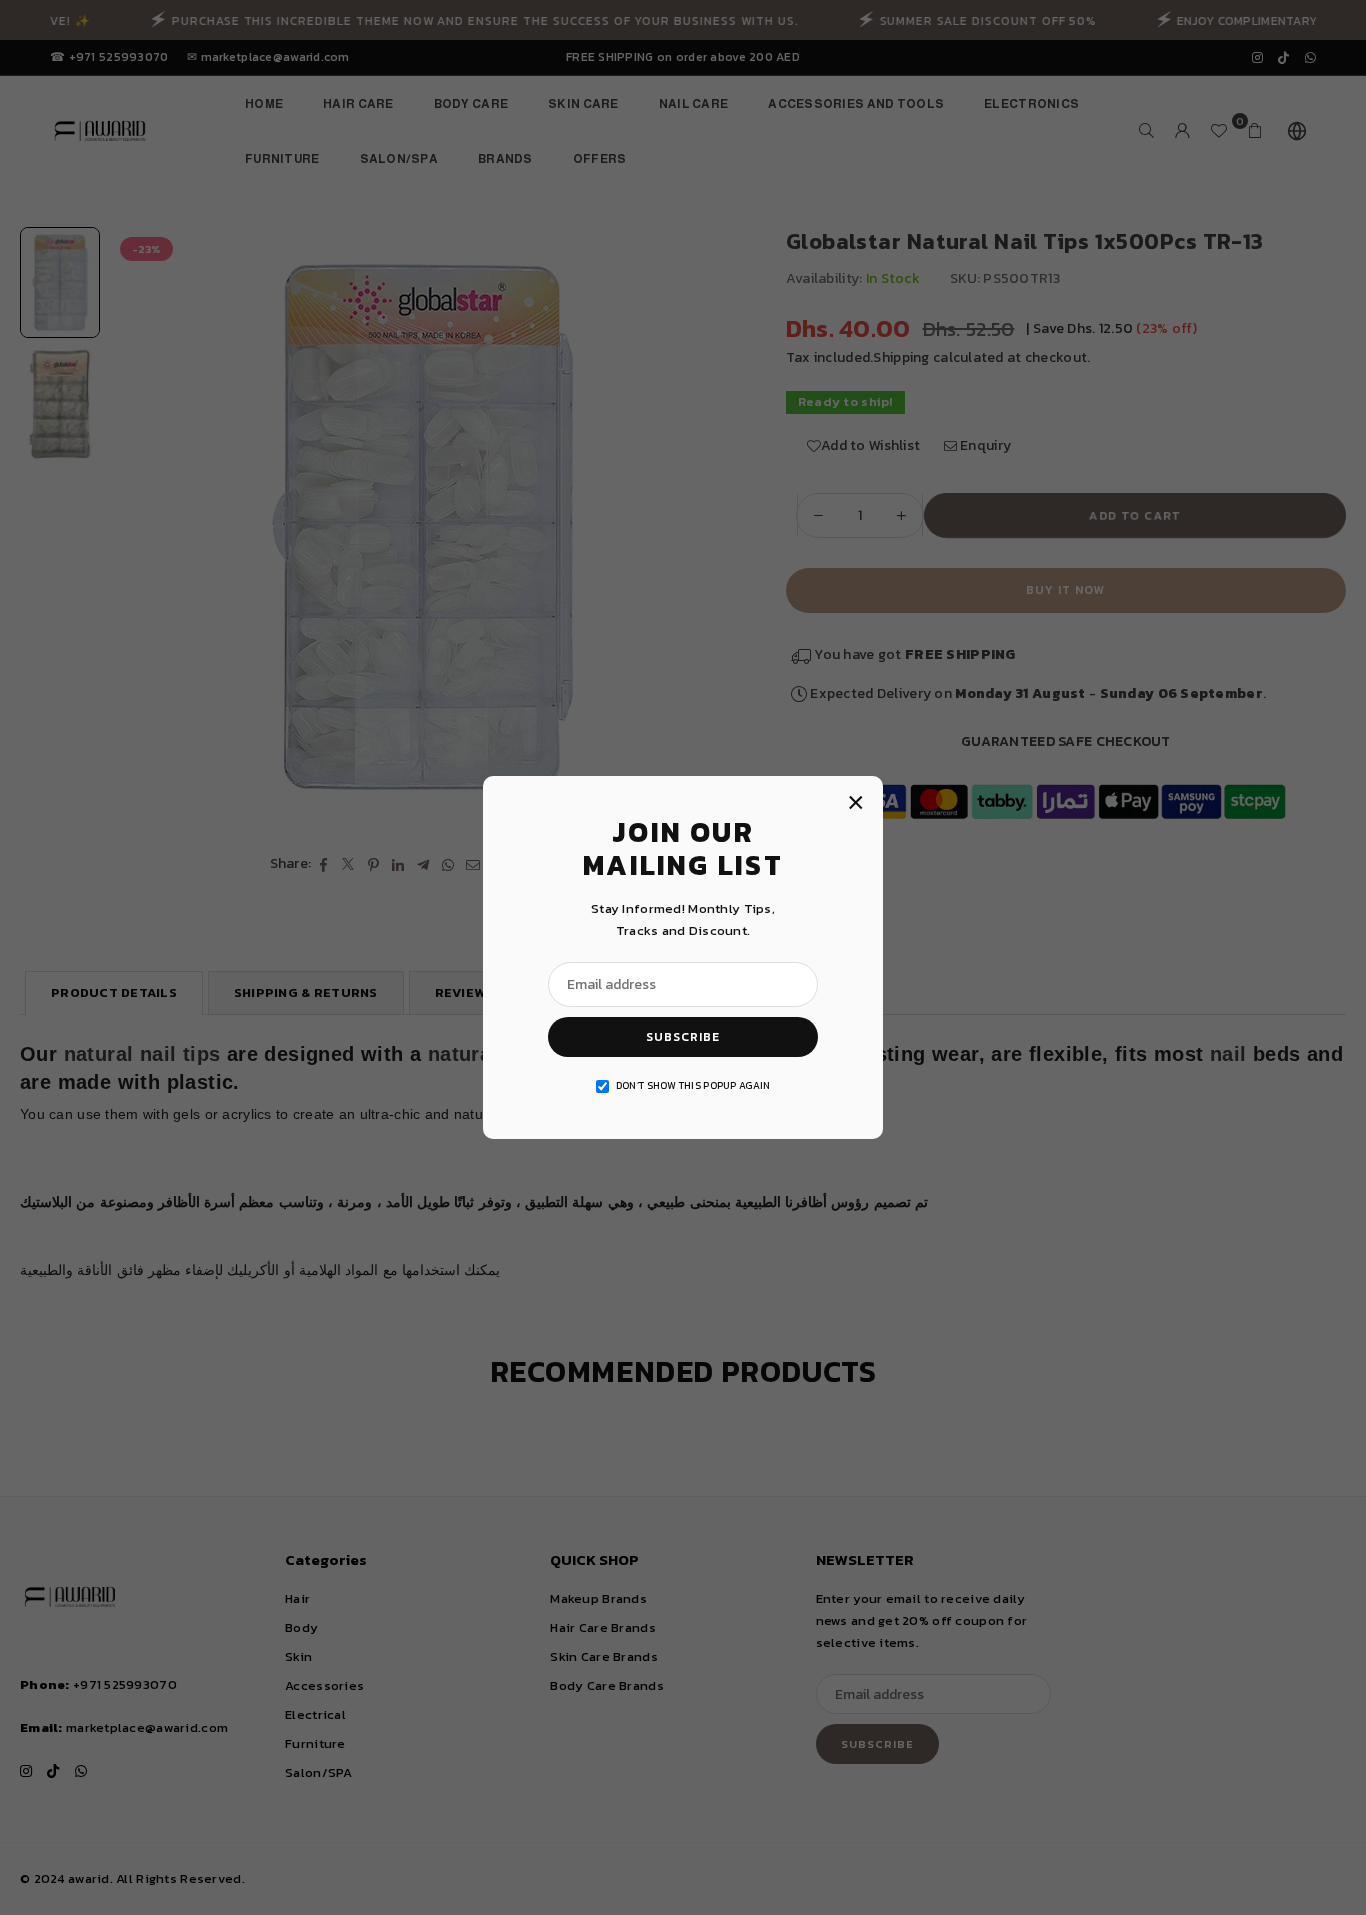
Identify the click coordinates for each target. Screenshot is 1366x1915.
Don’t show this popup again (693, 1085)
